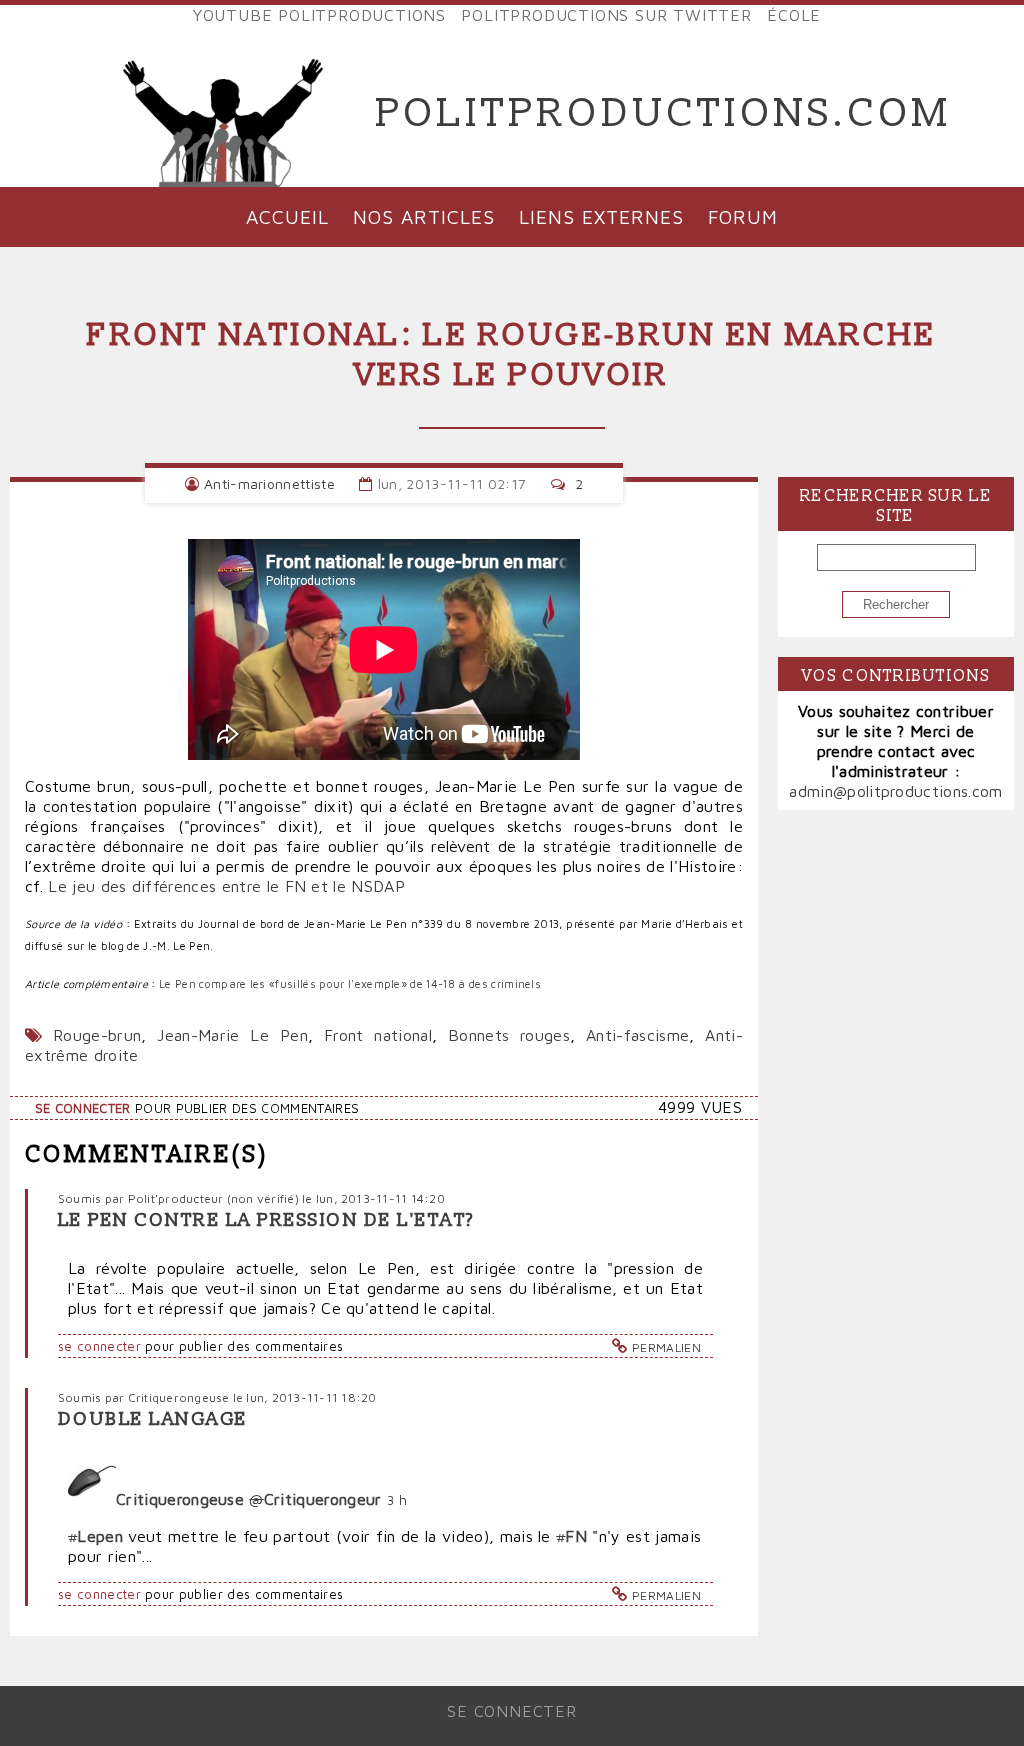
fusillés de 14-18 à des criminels (408, 983)
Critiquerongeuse (179, 1397)
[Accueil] (224, 114)
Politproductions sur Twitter (606, 15)
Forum (743, 216)
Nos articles (424, 216)
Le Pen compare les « (217, 983)
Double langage (153, 1419)
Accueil (287, 216)
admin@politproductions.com (895, 791)
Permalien (666, 1347)
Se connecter (83, 1108)
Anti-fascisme (637, 1035)
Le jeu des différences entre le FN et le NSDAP (226, 886)
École (794, 15)
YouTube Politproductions (319, 15)
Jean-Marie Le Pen (232, 1035)
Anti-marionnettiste (269, 483)
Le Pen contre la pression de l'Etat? (266, 1220)
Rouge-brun (97, 1035)
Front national (378, 1035)
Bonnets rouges (509, 1035)
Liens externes (601, 216)
